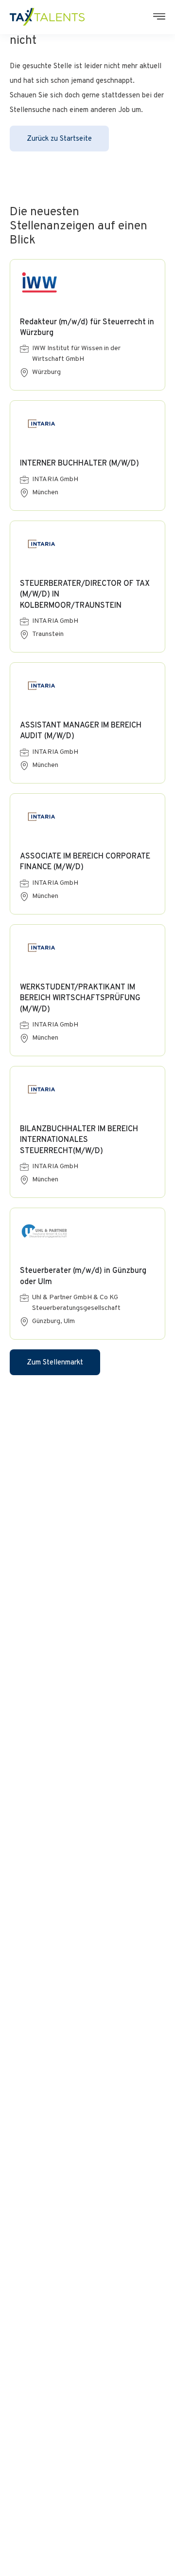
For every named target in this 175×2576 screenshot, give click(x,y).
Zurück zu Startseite (59, 139)
